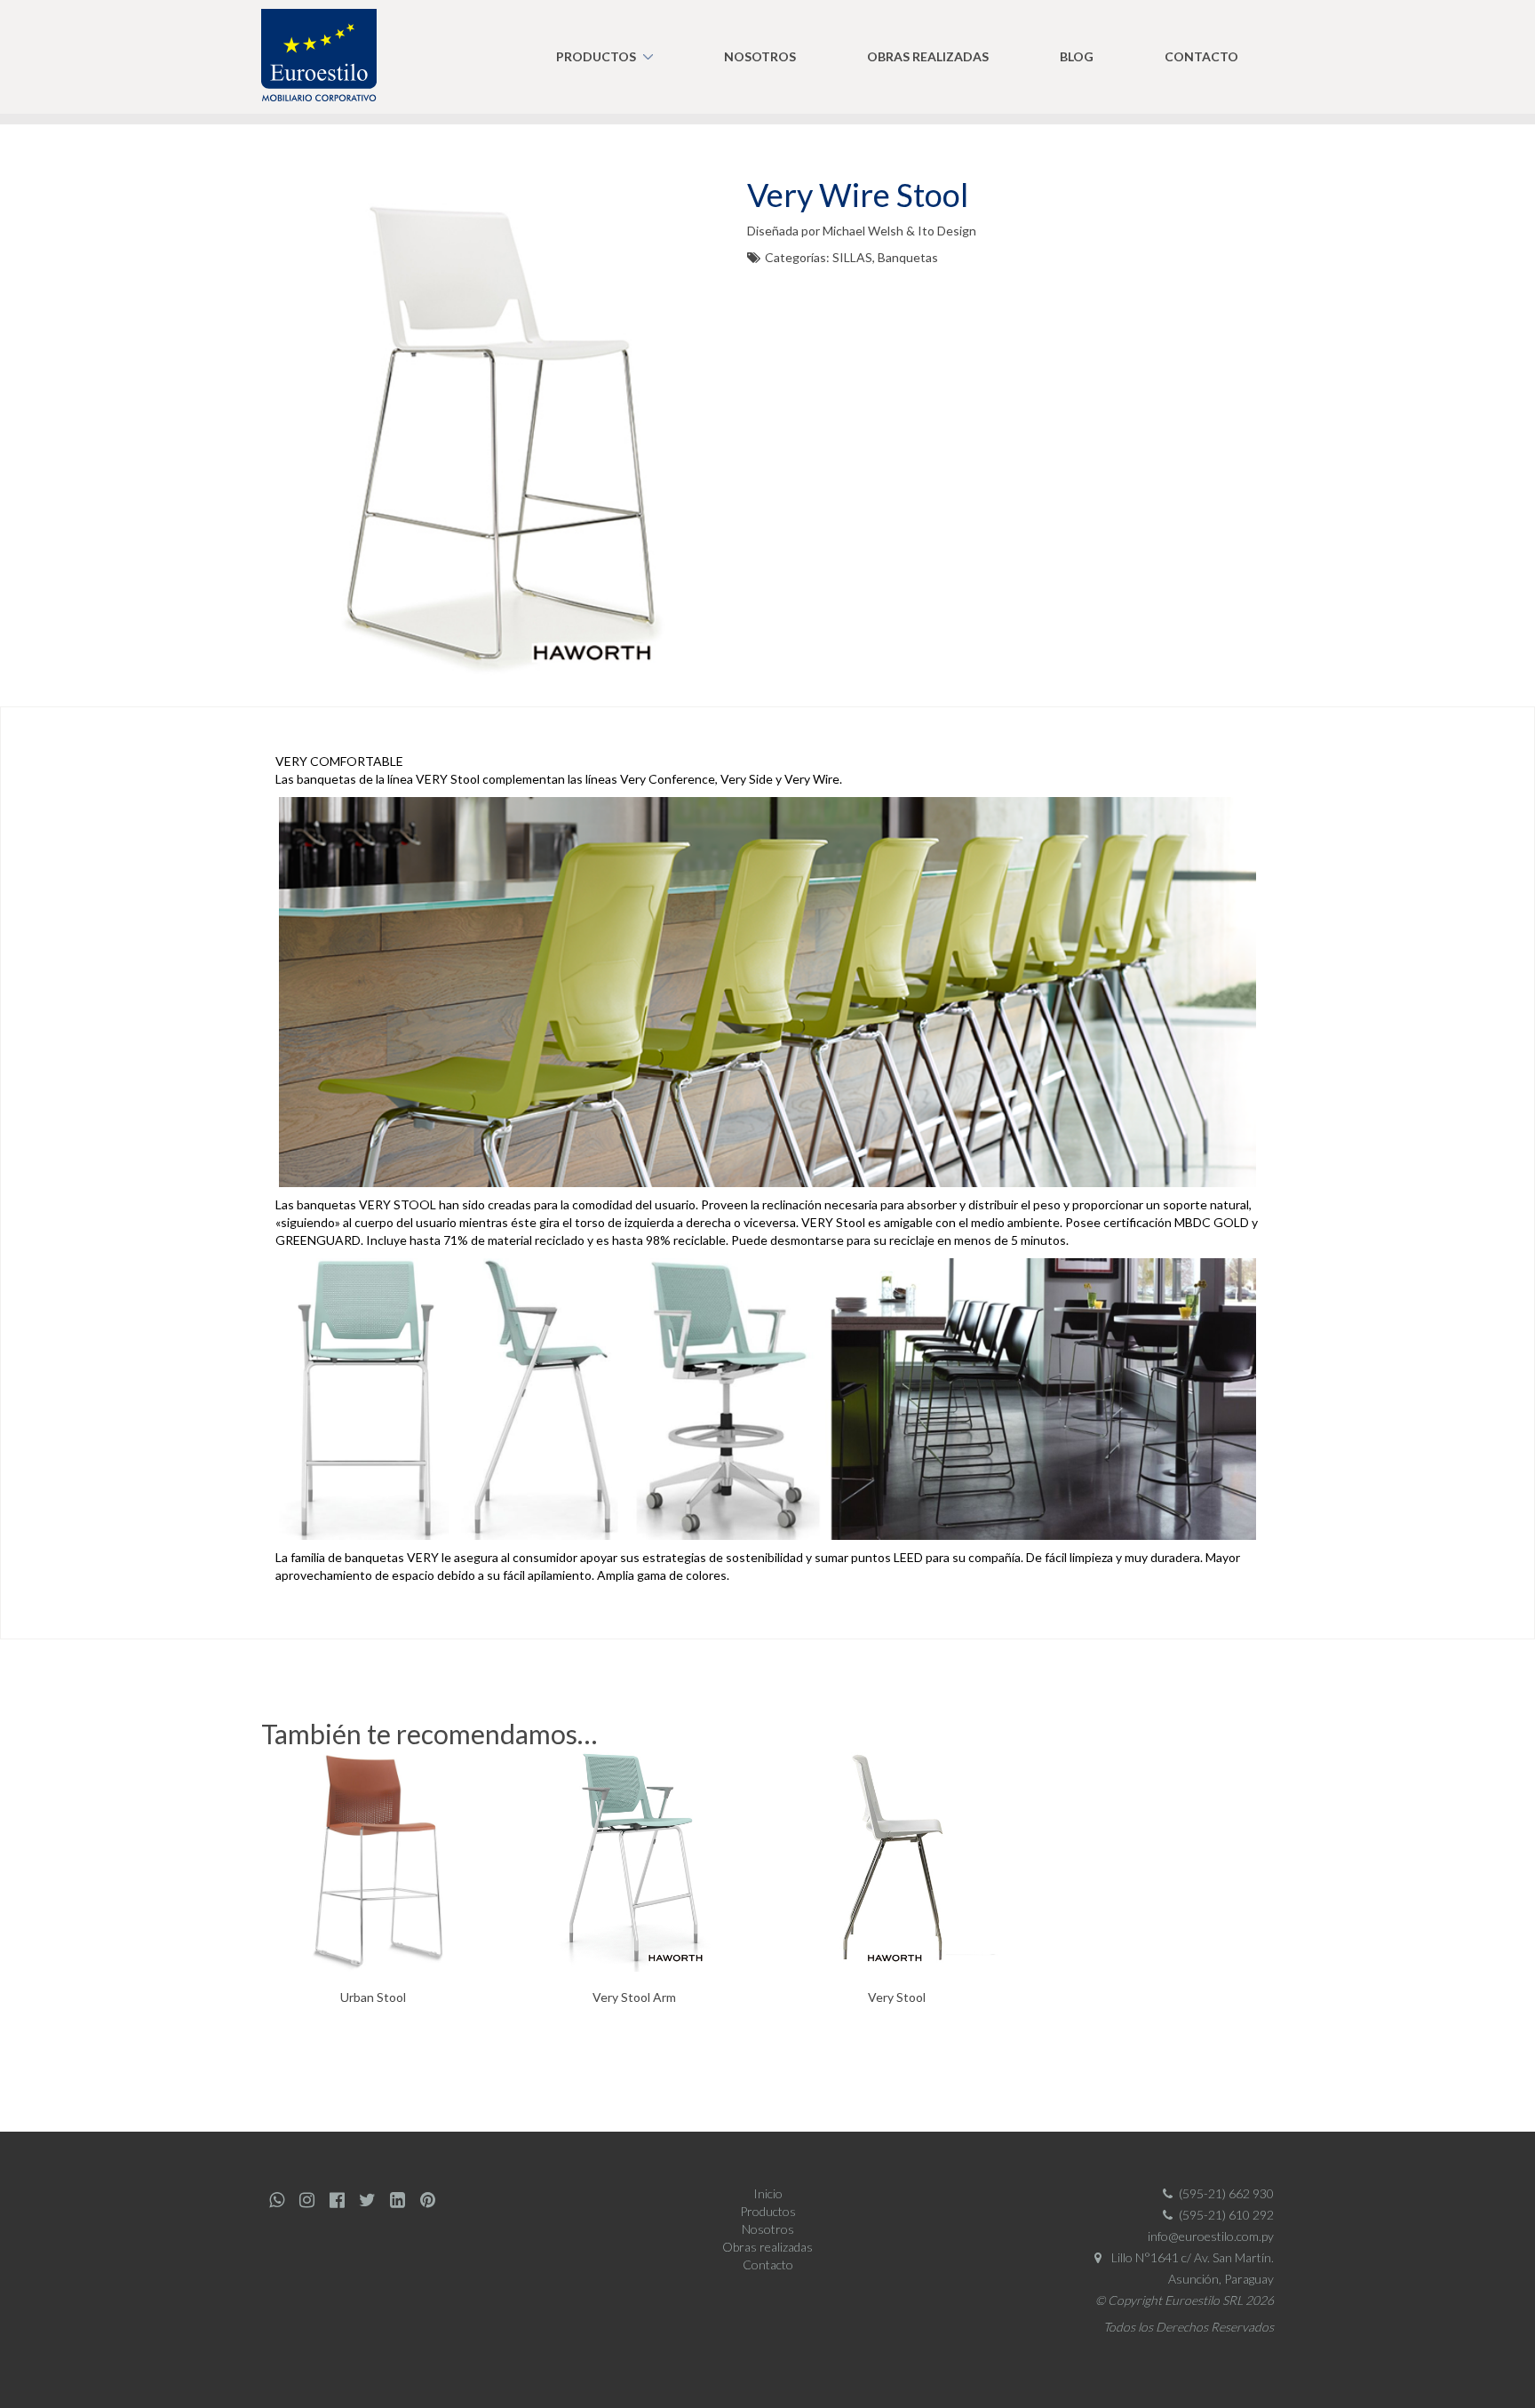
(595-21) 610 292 (1226, 2215)
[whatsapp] (276, 2200)
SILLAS (852, 257)
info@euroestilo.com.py (1211, 2236)
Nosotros (760, 56)
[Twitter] (367, 2200)
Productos (596, 56)
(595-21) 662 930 (1226, 2193)
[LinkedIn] (397, 2200)
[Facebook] (337, 2200)
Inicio (768, 2193)
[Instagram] (306, 2200)
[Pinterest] (427, 2200)
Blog (1077, 56)
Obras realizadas (928, 56)
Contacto (1201, 56)
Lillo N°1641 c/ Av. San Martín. (1191, 2257)
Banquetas (908, 257)
